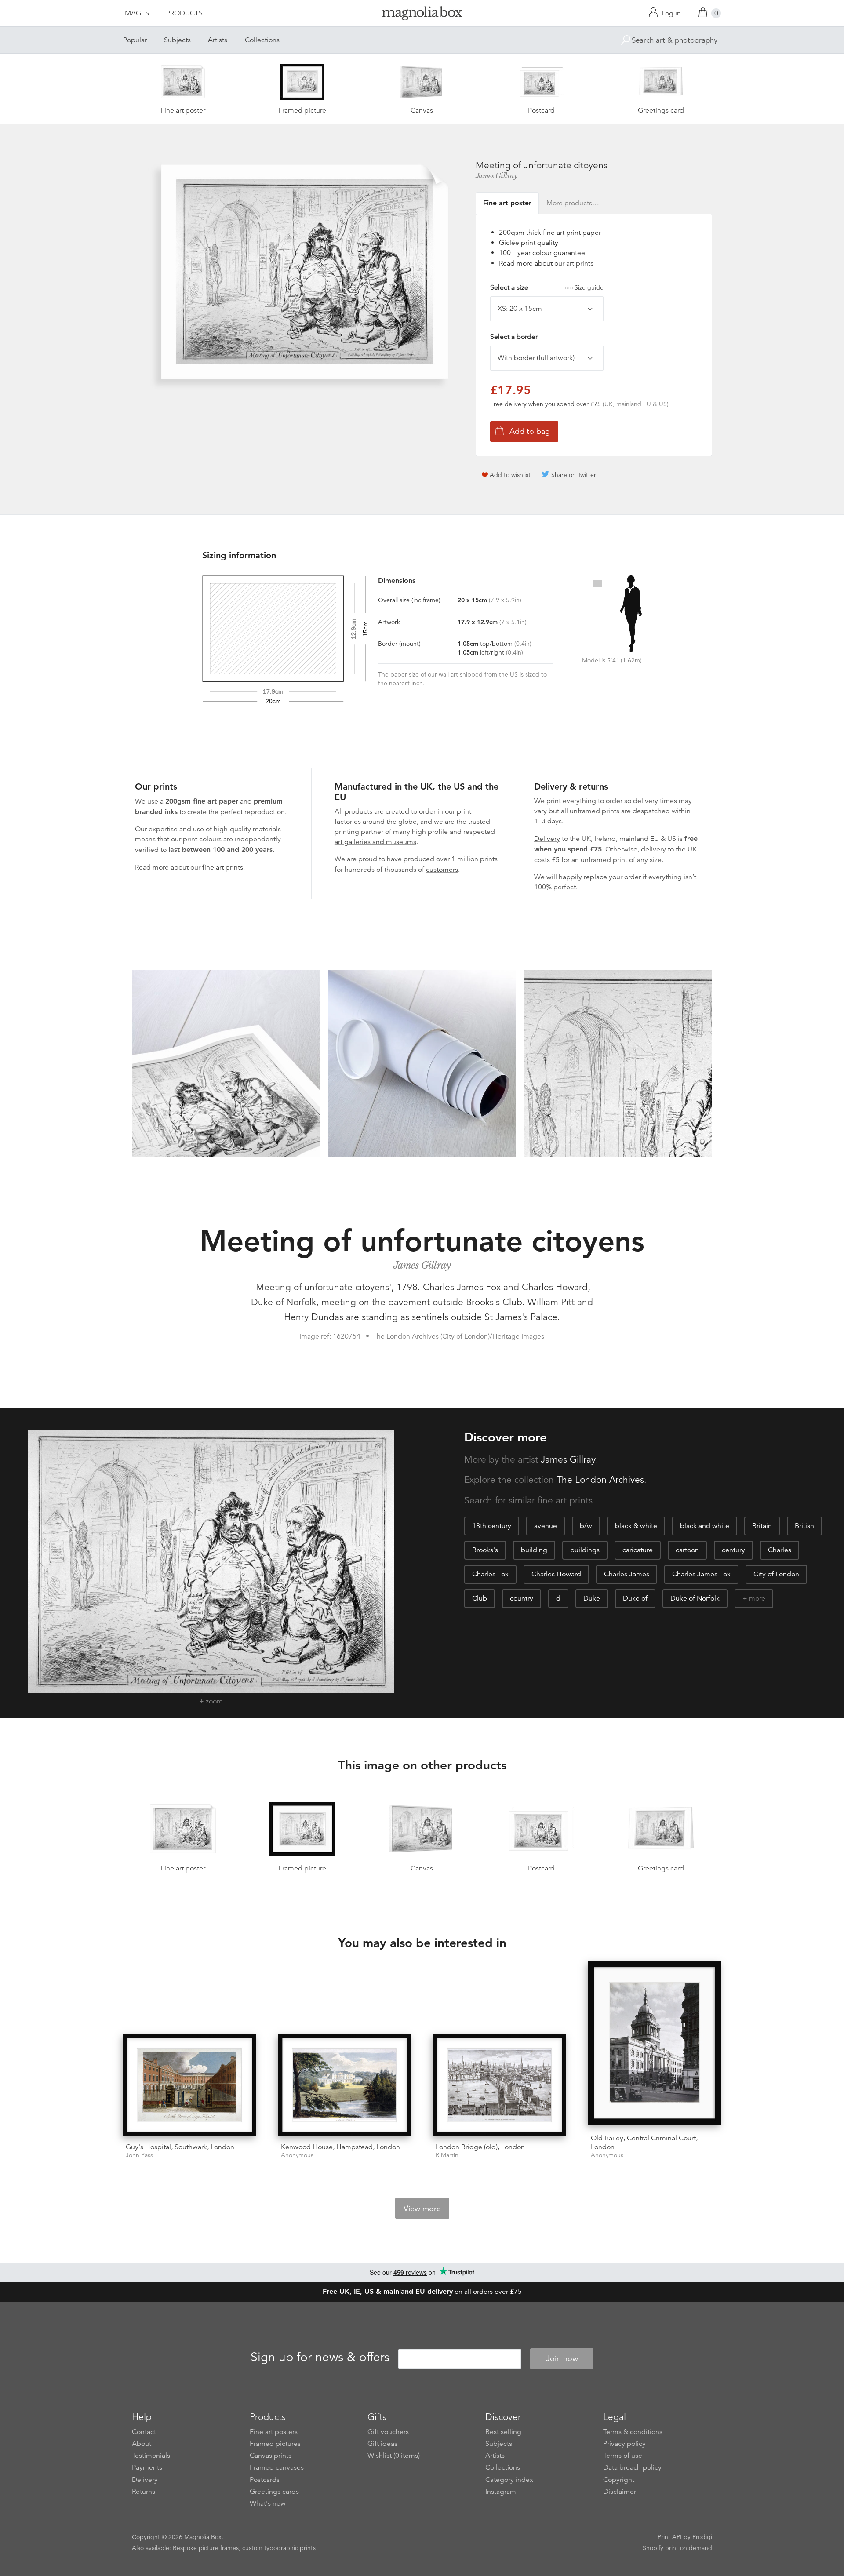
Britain (762, 1526)
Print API (670, 2537)
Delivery (547, 839)
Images (136, 13)
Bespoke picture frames (206, 2548)
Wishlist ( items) (394, 2456)
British (804, 1526)
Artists (218, 40)
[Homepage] (422, 15)
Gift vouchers (388, 2432)
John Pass (139, 2155)
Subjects (177, 40)
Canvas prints (271, 2456)
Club (480, 1598)
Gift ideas (382, 2444)
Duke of (635, 1598)
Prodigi (702, 2537)
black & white (636, 1526)
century (733, 1550)
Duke (592, 1598)
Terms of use (623, 2456)
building (534, 1550)
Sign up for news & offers (320, 2357)
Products (184, 13)
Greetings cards (274, 2492)
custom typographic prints (279, 2548)
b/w (586, 1526)
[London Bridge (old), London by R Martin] (500, 2085)
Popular (135, 40)
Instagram (501, 2492)
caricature (638, 1550)
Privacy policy (624, 2444)
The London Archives (600, 1480)
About (142, 2444)
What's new (268, 2503)
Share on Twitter (574, 475)
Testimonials (151, 2456)
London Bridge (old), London (480, 2147)
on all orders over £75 (422, 2292)
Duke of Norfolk (695, 1598)
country (522, 1598)
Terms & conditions (633, 2432)
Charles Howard (556, 1574)
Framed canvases (277, 2467)
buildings (585, 1550)
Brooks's (485, 1550)
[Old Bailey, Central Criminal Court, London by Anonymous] (655, 2044)
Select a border (514, 337)
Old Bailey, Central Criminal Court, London (644, 2142)
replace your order (612, 877)
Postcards (265, 2480)
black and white (705, 1526)
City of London (776, 1574)
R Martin (447, 2155)
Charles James (627, 1574)
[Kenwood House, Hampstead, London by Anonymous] (345, 2085)
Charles (780, 1550)
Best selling (503, 2432)
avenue (546, 1526)
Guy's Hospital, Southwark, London (180, 2147)
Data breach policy (632, 2467)
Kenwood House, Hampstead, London (340, 2147)
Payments (147, 2467)
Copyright (619, 2480)
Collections (262, 40)
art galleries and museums (375, 842)
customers (442, 870)
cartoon (687, 1550)
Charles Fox (490, 1574)
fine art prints (223, 867)
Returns (144, 2492)
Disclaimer (620, 2492)
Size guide (589, 287)
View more (422, 2209)
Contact (144, 2432)
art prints (580, 263)
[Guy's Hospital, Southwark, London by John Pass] (190, 2085)
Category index (509, 2480)
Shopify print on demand (677, 2548)
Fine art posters (274, 2432)
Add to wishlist (510, 475)
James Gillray (497, 176)
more (757, 1598)
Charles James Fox (701, 1574)
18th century (492, 1526)
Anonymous (297, 2155)
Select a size (547, 287)
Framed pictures (275, 2444)
